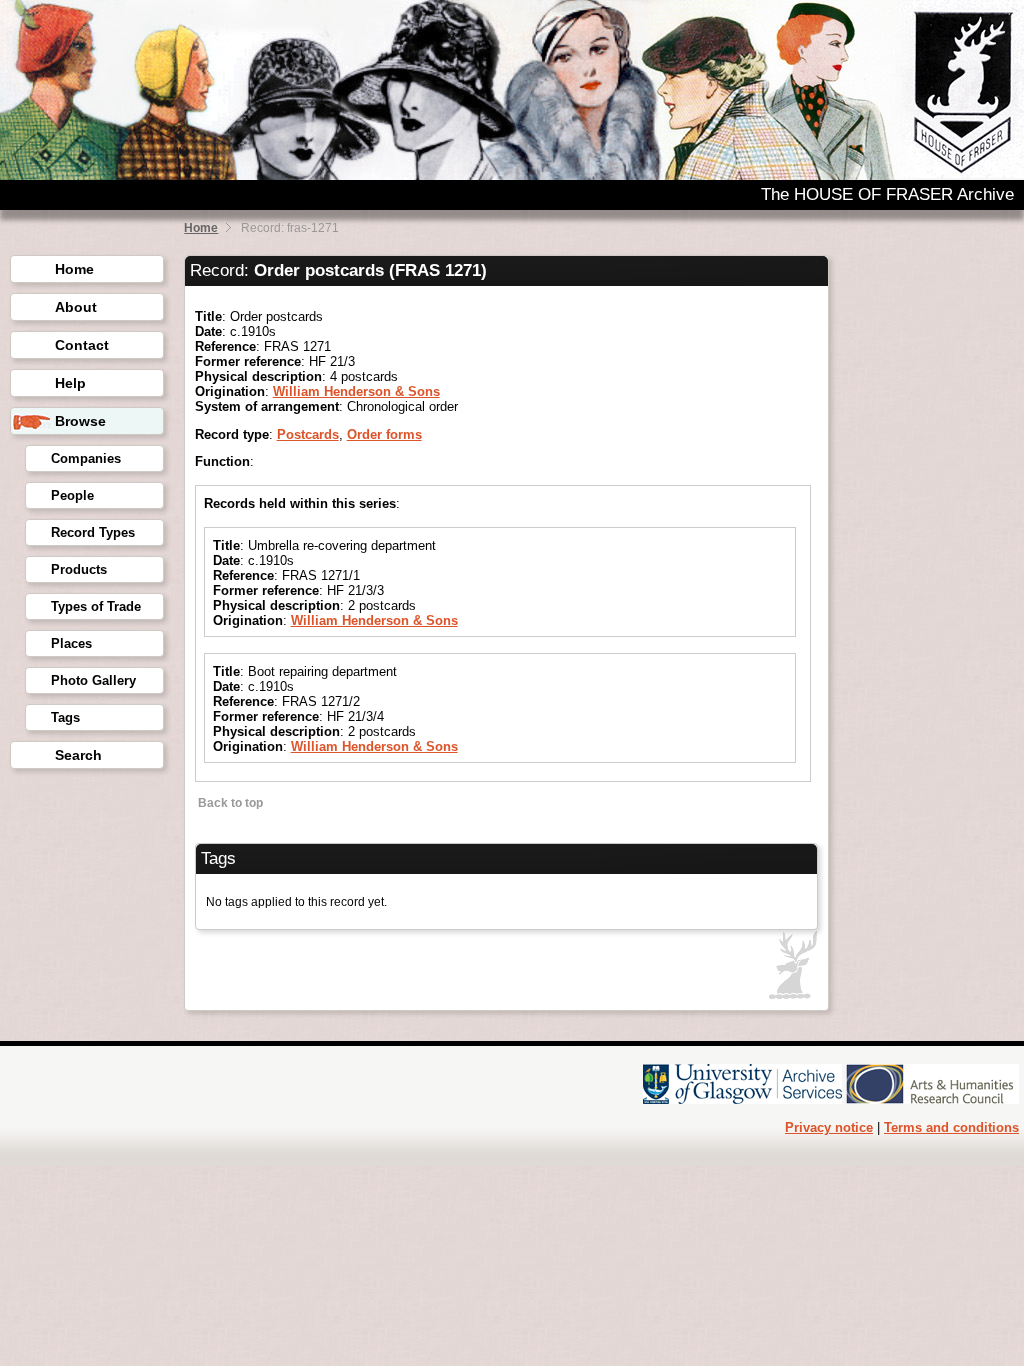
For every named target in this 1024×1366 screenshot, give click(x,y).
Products (79, 569)
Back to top (229, 803)
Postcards (308, 434)
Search (78, 755)
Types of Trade (96, 606)
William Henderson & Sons (356, 391)
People (72, 495)
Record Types (93, 532)
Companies (86, 458)
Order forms (384, 434)
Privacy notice (829, 1127)
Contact (82, 345)
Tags (65, 717)
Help (70, 383)
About (76, 307)
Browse (80, 421)
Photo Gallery (93, 680)
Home (201, 228)
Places (71, 643)
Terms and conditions (951, 1127)
